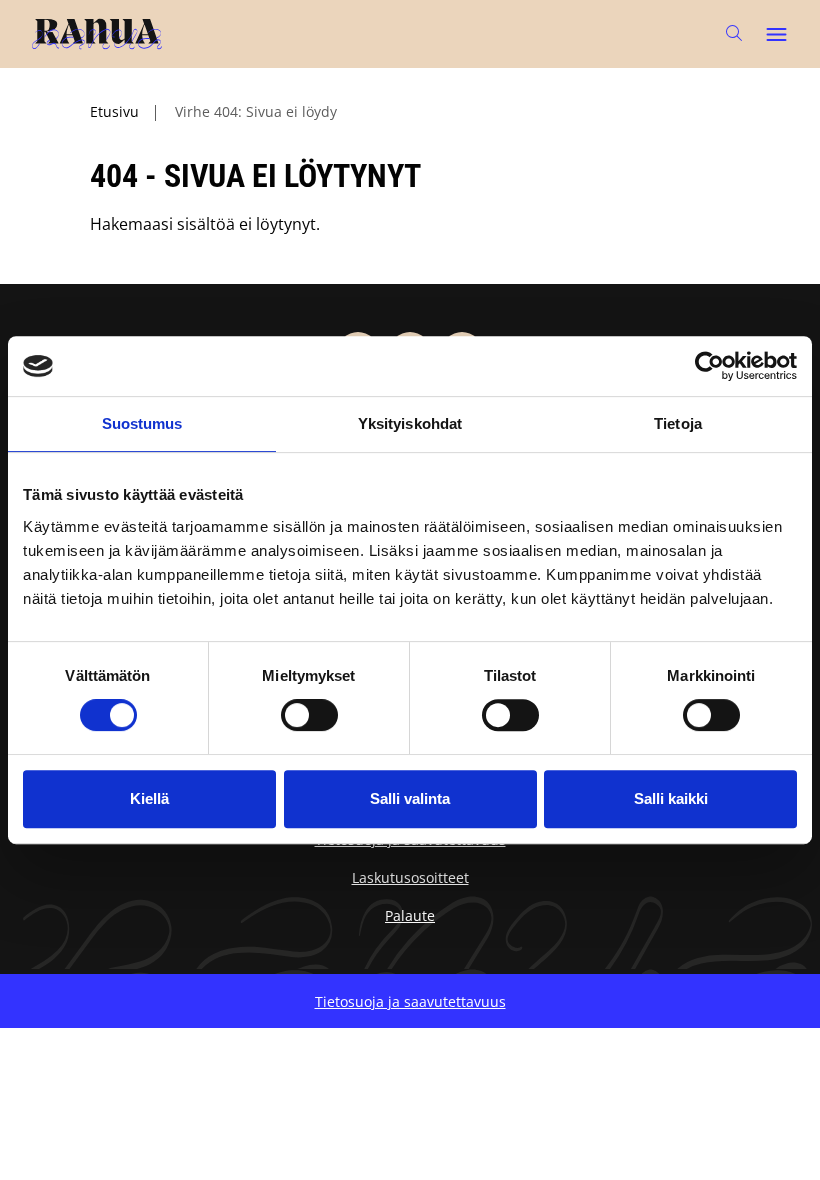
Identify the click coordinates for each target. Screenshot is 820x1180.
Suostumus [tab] (142, 423)
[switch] (309, 715)
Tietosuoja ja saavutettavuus (410, 1001)
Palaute (410, 915)
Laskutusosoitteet (410, 877)
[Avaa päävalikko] (776, 34)
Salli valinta (410, 798)
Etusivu (114, 111)
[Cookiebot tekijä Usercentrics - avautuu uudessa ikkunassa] (709, 366)
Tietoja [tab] (678, 423)
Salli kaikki (671, 798)
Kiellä (149, 798)
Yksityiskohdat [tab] (410, 423)
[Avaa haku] (734, 33)
